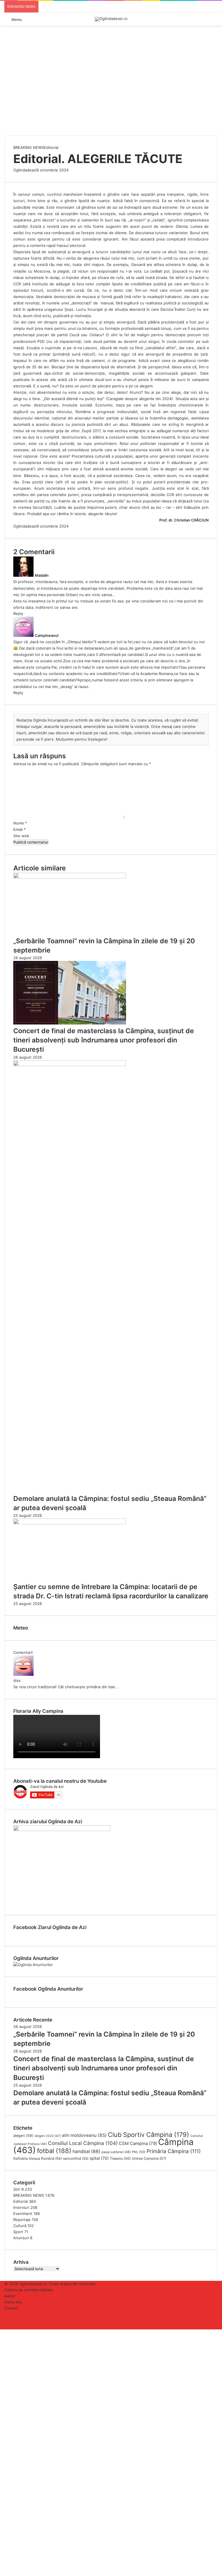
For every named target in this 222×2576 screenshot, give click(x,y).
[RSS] (6, 2326)
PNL (139, 2152)
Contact (11, 2308)
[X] (6, 2332)
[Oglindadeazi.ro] (111, 19)
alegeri (23, 2136)
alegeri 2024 (48, 2136)
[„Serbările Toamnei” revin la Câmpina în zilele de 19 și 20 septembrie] (70, 877)
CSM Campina (138, 2144)
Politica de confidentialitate (29, 2290)
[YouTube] (6, 2320)
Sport (18, 2232)
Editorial (51, 147)
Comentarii (23, 1652)
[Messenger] (14, 2332)
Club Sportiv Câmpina (148, 2135)
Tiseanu (120, 2158)
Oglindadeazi (25, 170)
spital (99, 2158)
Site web (21, 836)
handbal (86, 2151)
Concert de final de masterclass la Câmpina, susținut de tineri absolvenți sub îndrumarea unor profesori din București (104, 1040)
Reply (18, 613)
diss (17, 1680)
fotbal (54, 2151)
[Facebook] (6, 2314)
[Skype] (10, 2332)
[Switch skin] (215, 21)
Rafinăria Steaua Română (38, 2158)
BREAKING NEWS (29, 147)
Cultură (20, 2226)
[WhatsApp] (22, 2332)
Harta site (13, 2302)
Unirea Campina (149, 2158)
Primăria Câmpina (174, 2151)
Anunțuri (21, 2238)
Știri (17, 2189)
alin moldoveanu (84, 2135)
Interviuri (21, 2207)
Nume (20, 823)
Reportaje (22, 2220)
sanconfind (76, 2158)
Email (20, 829)
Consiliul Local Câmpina (83, 2143)
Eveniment (23, 2213)
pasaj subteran (116, 2152)
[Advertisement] (111, 92)
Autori (10, 2296)
